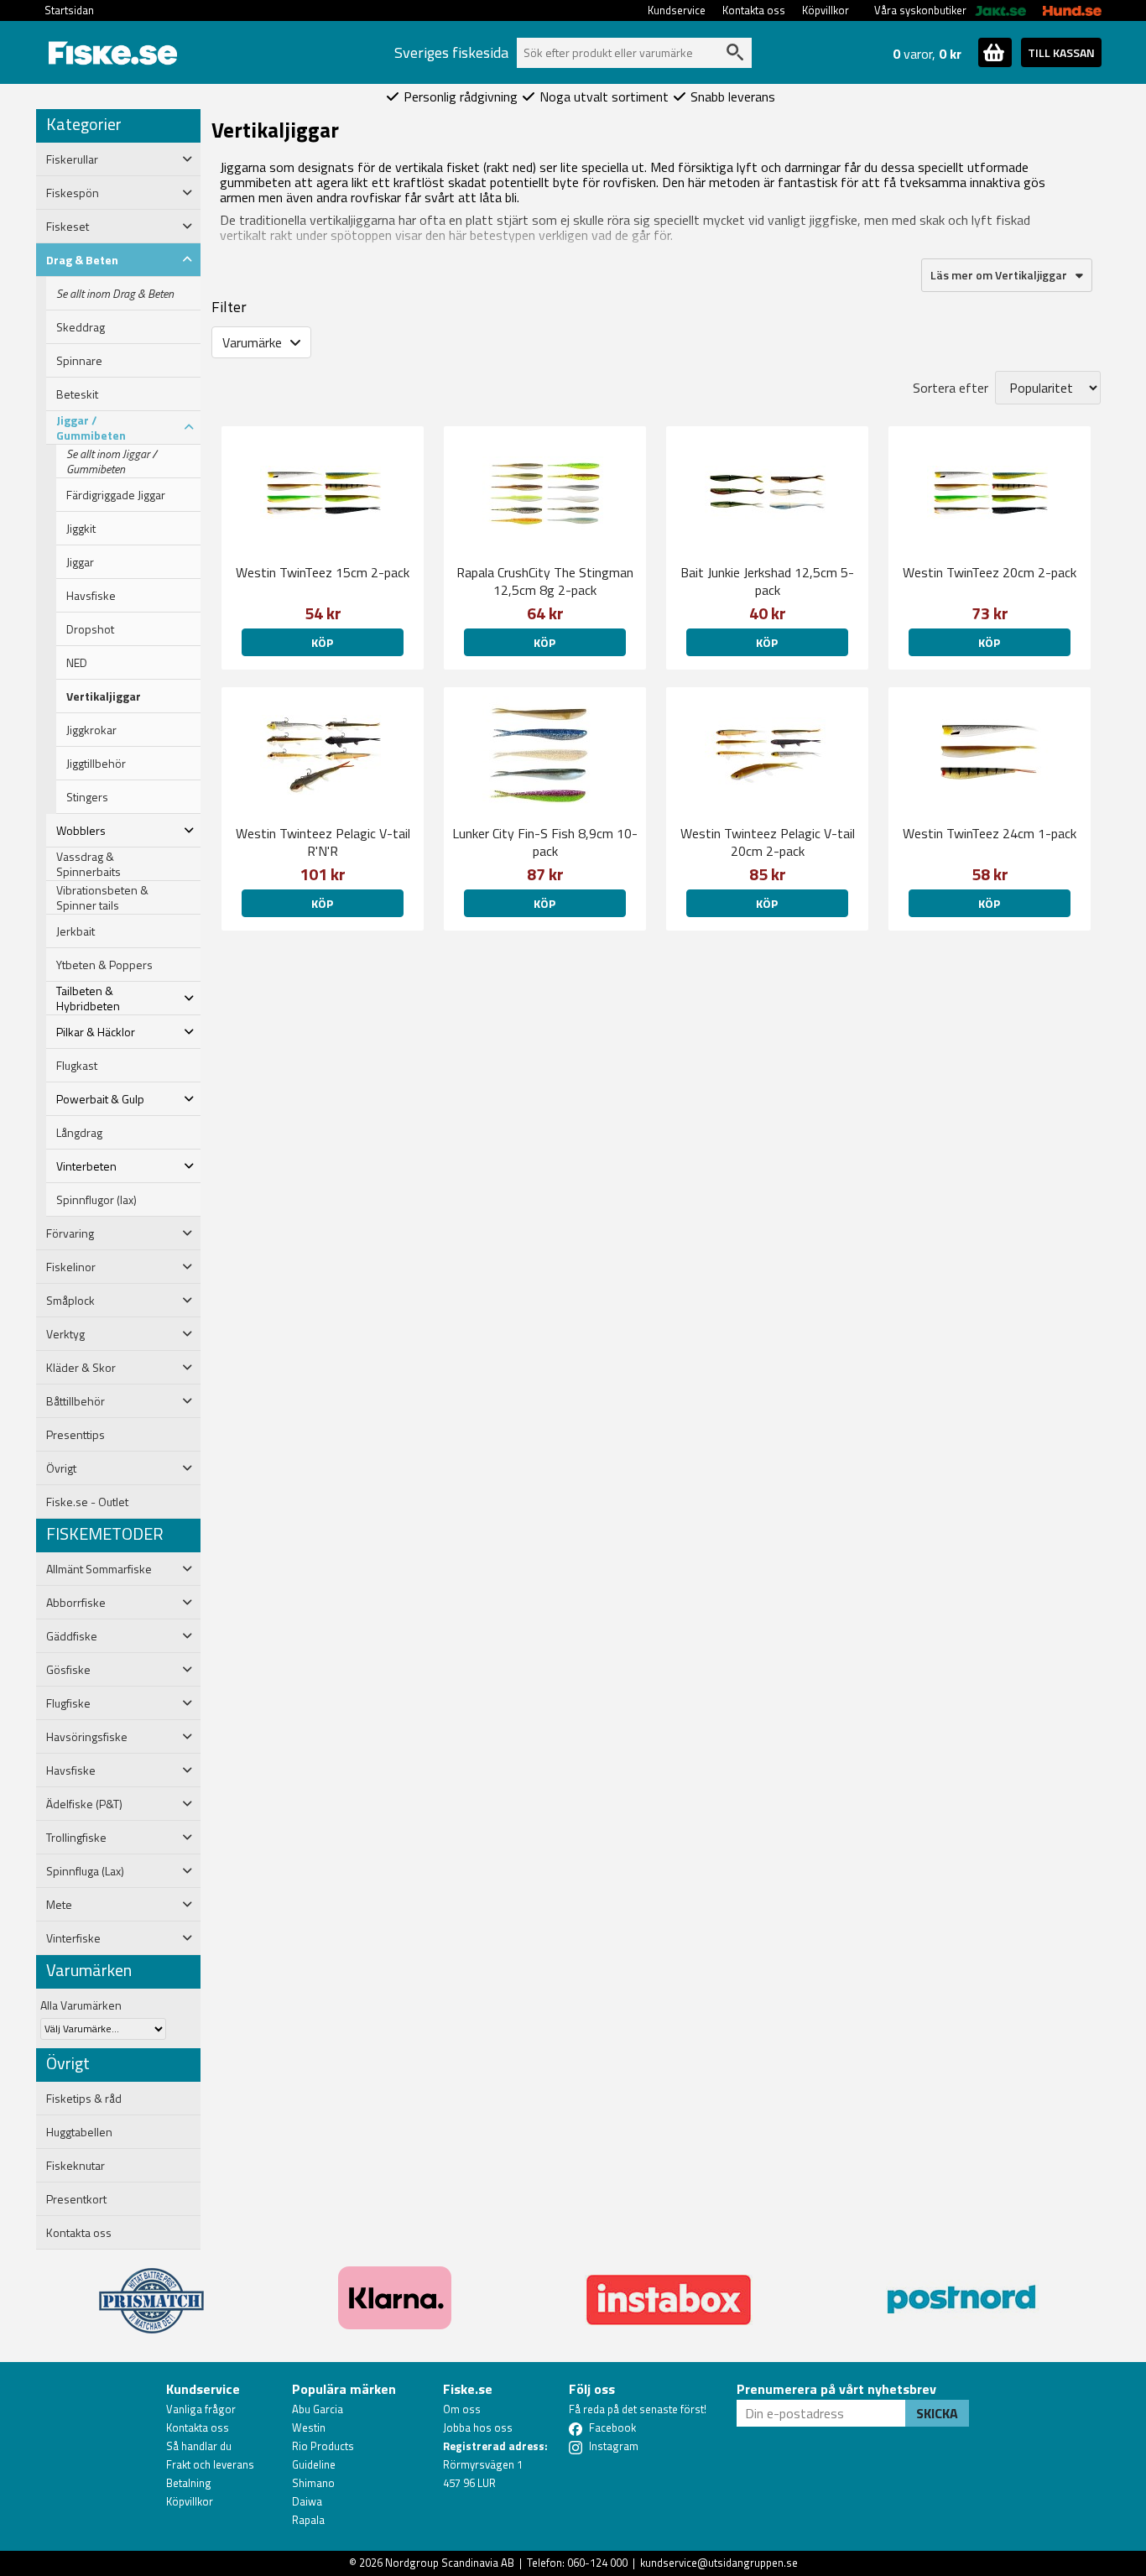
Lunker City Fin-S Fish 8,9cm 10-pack (545, 842)
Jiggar (80, 562)
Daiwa (307, 2501)
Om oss (462, 2409)
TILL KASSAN (1061, 52)
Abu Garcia (318, 2409)
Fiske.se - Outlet (87, 1502)
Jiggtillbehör (96, 764)
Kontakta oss (754, 10)
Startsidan (69, 10)
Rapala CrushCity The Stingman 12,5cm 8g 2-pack (545, 581)
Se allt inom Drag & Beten (115, 294)
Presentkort (76, 2199)
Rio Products (323, 2446)
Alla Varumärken (81, 2005)
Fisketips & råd (84, 2099)
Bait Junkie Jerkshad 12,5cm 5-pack (767, 581)
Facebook (612, 2427)
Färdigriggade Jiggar (116, 495)
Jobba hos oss (478, 2427)
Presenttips (76, 1435)
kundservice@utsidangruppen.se (719, 2563)
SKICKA (937, 2413)
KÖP (322, 642)
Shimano (313, 2483)
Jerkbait (76, 931)
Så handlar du (199, 2446)
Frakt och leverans (210, 2464)
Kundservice (677, 10)
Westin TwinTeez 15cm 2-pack (323, 572)
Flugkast (77, 1066)
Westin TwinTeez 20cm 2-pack (990, 572)
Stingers (87, 797)
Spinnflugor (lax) (96, 1200)
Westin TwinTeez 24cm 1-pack (990, 833)
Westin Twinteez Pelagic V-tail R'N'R (323, 842)
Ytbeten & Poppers (104, 965)
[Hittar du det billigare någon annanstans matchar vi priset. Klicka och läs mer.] (151, 2291)
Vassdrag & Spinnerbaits (89, 864)
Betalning (189, 2483)
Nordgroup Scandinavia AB (450, 2563)
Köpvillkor (826, 10)
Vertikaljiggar (104, 696)
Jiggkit (81, 529)
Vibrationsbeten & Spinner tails (102, 898)
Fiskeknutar (76, 2166)
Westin (309, 2427)
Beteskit (77, 394)
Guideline (314, 2464)
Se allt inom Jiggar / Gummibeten (112, 461)
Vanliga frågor (201, 2409)
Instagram (614, 2446)
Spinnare (79, 361)
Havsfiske (91, 596)
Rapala (308, 2520)
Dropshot (90, 629)
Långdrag (79, 1133)
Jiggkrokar (91, 730)
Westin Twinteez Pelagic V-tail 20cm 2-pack (768, 842)
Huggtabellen (79, 2132)
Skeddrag (81, 327)
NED (77, 663)
